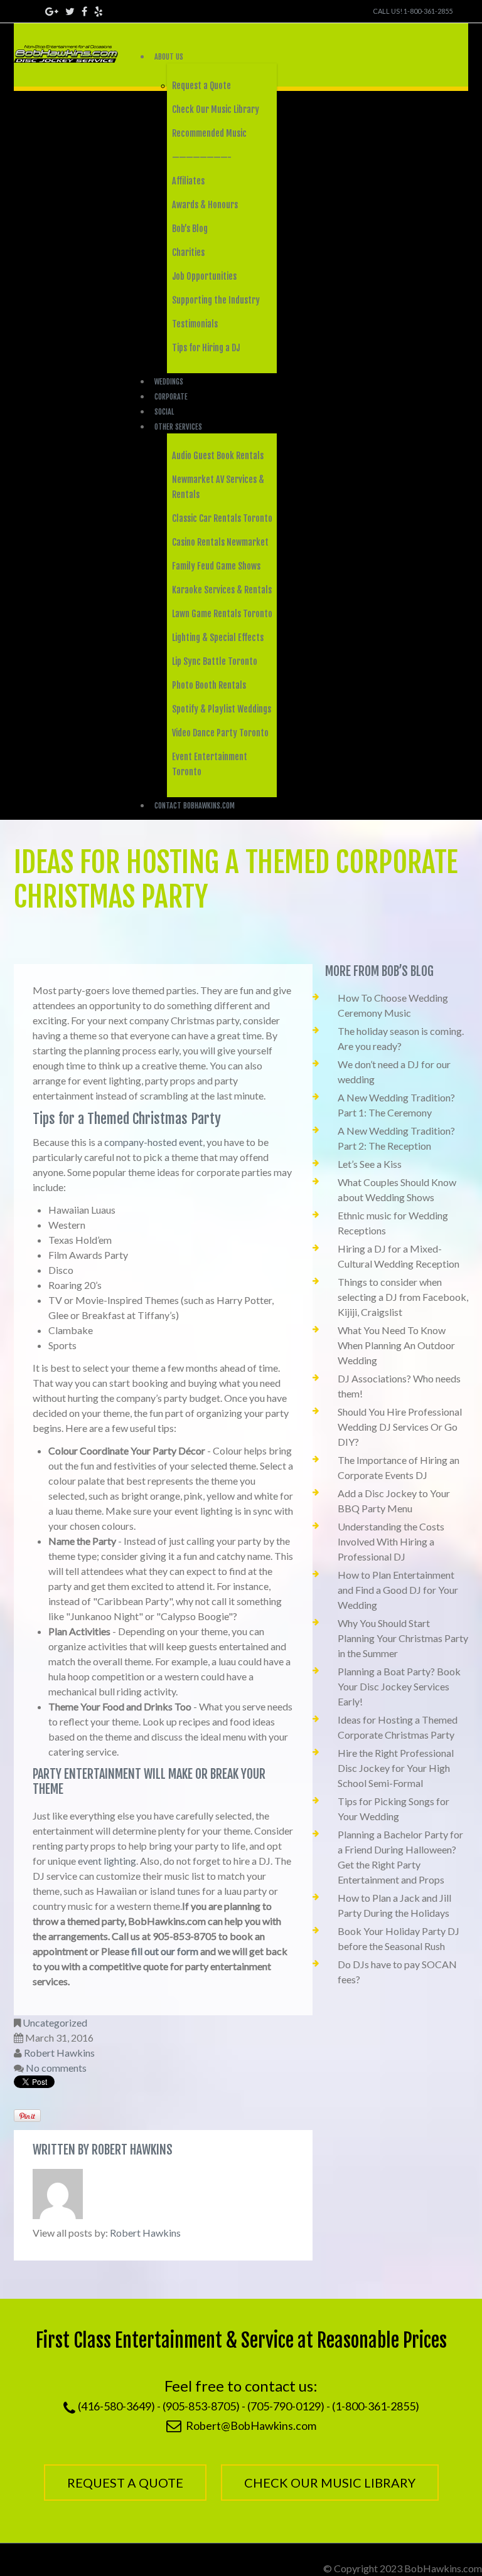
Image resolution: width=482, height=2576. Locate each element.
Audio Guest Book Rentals (218, 456)
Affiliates (188, 181)
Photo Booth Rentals (209, 685)
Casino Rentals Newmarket (220, 542)
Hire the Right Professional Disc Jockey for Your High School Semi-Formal (396, 1768)
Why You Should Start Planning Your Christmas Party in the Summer (403, 1638)
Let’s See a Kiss (370, 1164)
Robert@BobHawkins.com (251, 2425)
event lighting (107, 1861)
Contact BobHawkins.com (195, 806)
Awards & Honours (205, 205)
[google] (52, 11)
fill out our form (165, 1951)
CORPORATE (171, 397)
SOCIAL (164, 412)
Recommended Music (209, 133)
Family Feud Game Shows (216, 566)
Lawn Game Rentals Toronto (222, 614)
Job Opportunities (204, 276)
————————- (202, 157)
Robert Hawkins (59, 2053)
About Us (169, 57)
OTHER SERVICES (178, 427)
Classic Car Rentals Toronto (222, 518)
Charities (188, 252)
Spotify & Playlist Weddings (222, 709)
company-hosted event (153, 1142)
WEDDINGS (169, 382)
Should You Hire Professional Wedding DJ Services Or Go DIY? (400, 1427)
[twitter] (70, 11)
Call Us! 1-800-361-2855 (413, 11)
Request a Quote (201, 86)
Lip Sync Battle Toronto (215, 661)
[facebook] (84, 11)
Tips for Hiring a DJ (206, 348)
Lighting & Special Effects (218, 638)
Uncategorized (55, 2022)
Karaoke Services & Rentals (222, 590)
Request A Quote (125, 2483)
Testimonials (195, 324)
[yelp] (99, 11)
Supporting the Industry (216, 300)
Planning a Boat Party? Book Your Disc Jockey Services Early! (399, 1686)
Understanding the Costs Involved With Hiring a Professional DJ (391, 1541)
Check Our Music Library (216, 109)
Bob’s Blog (190, 229)
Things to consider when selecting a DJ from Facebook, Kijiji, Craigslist (403, 1297)
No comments (56, 2068)
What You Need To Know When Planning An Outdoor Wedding (396, 1345)
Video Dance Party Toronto (220, 733)
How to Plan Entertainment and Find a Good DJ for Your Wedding (398, 1590)
